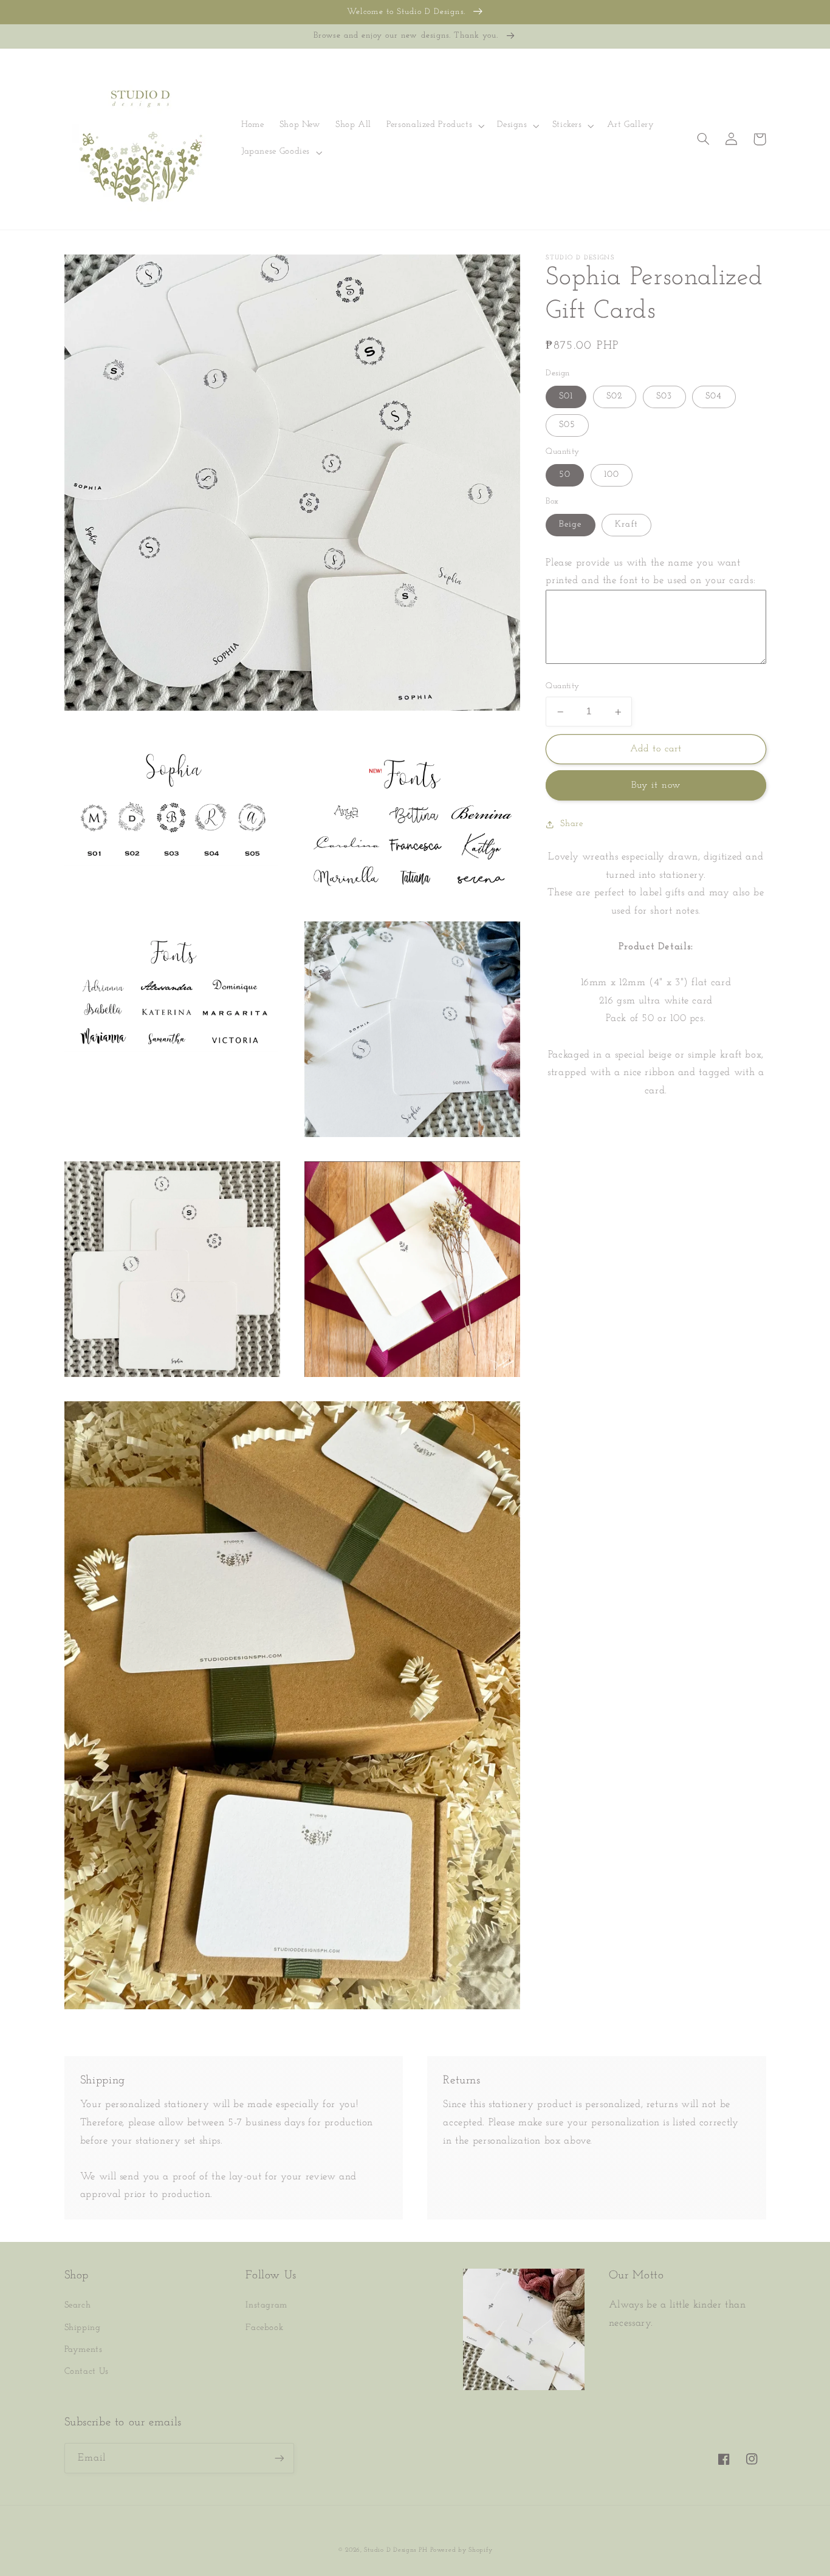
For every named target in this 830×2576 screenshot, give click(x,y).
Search (78, 2305)
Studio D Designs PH (396, 2550)
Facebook (264, 2328)
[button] (434, 126)
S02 (615, 397)
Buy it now (656, 786)
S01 (566, 397)
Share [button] (571, 824)
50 (565, 475)
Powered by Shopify (461, 2550)
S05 (567, 425)
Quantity (562, 687)
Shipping (83, 2328)
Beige (570, 525)
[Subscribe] (279, 2458)
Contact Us (87, 2372)
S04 (714, 397)
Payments (84, 2350)
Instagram (266, 2305)
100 (612, 475)
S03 (664, 397)
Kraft (626, 525)
